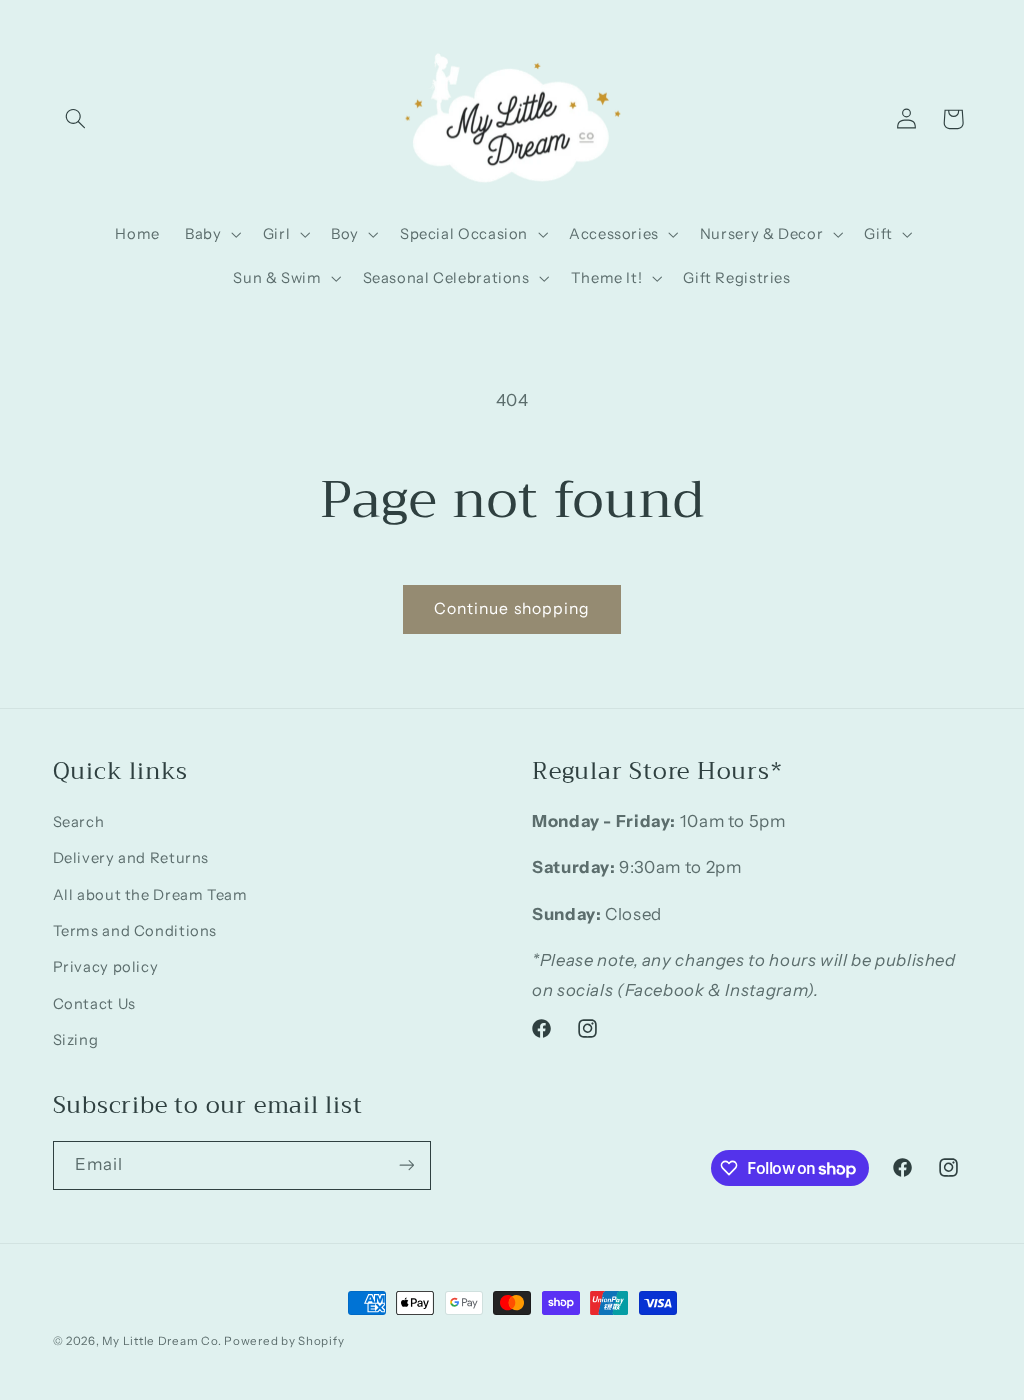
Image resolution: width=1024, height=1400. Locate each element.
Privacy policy (106, 967)
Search (79, 822)
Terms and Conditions (135, 931)
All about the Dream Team (150, 895)
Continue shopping (512, 608)
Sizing (76, 1040)
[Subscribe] (406, 1165)
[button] (76, 119)
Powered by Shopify (284, 1341)
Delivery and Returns (131, 858)
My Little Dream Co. (163, 1341)
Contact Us (94, 1004)
